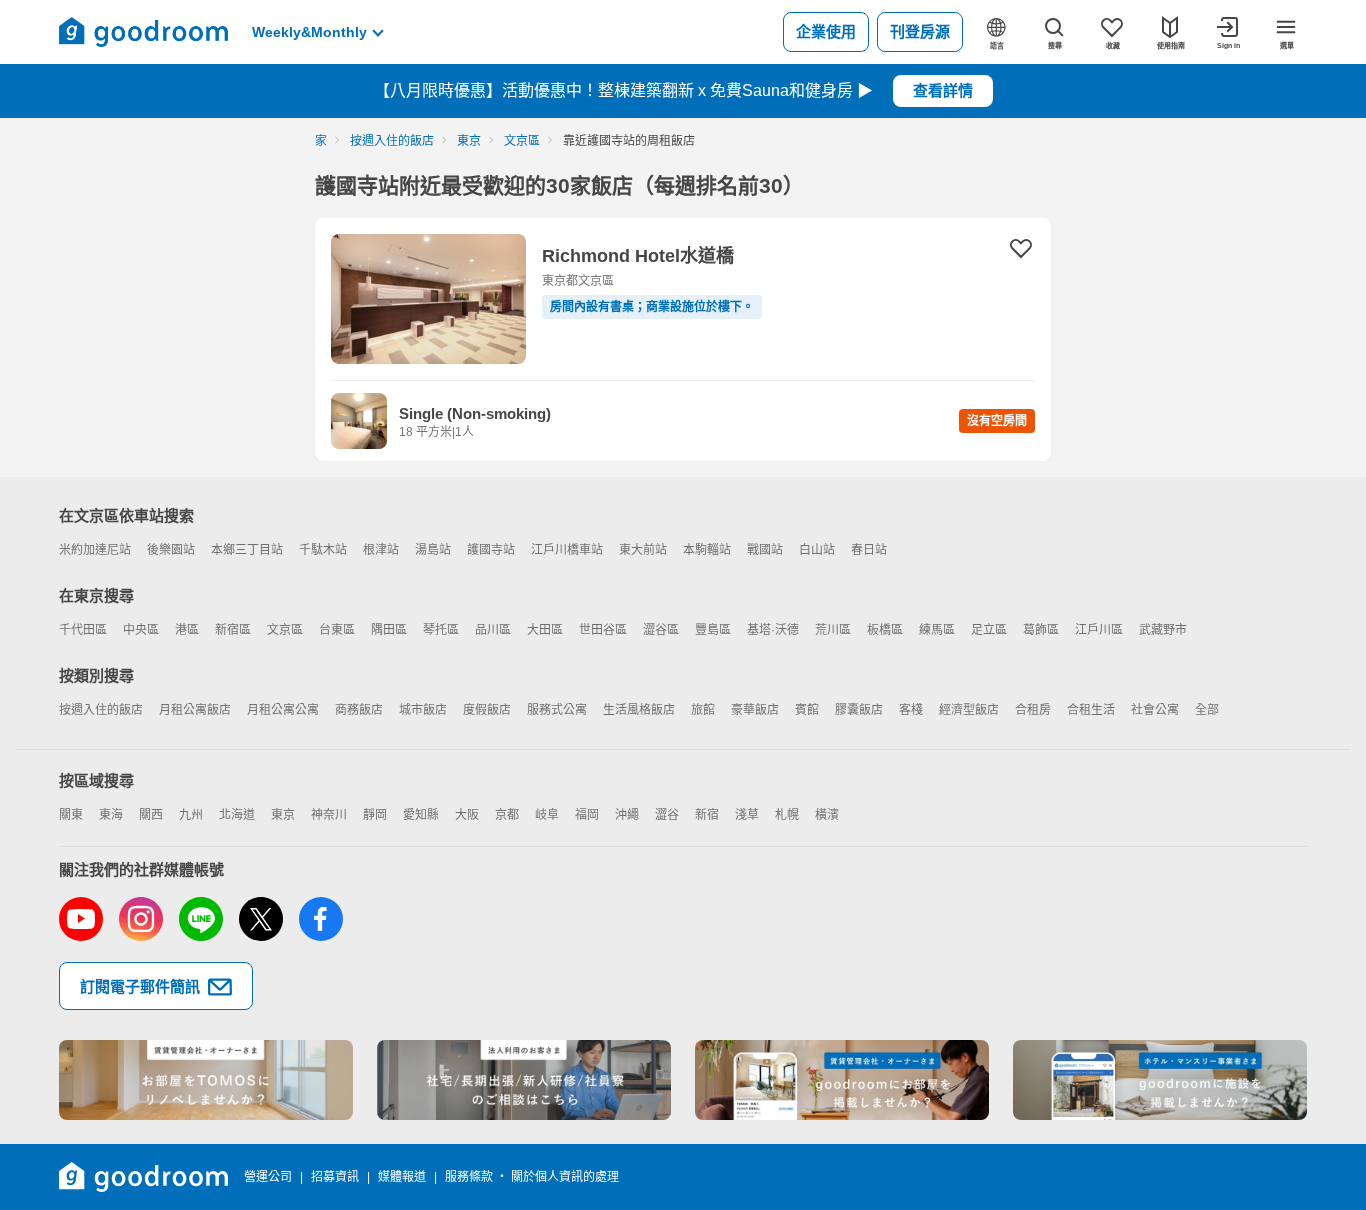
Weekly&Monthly (309, 32)
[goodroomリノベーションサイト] (206, 1080)
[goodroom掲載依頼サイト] (842, 1080)
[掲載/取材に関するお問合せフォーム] (1160, 1080)
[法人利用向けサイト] (524, 1080)
